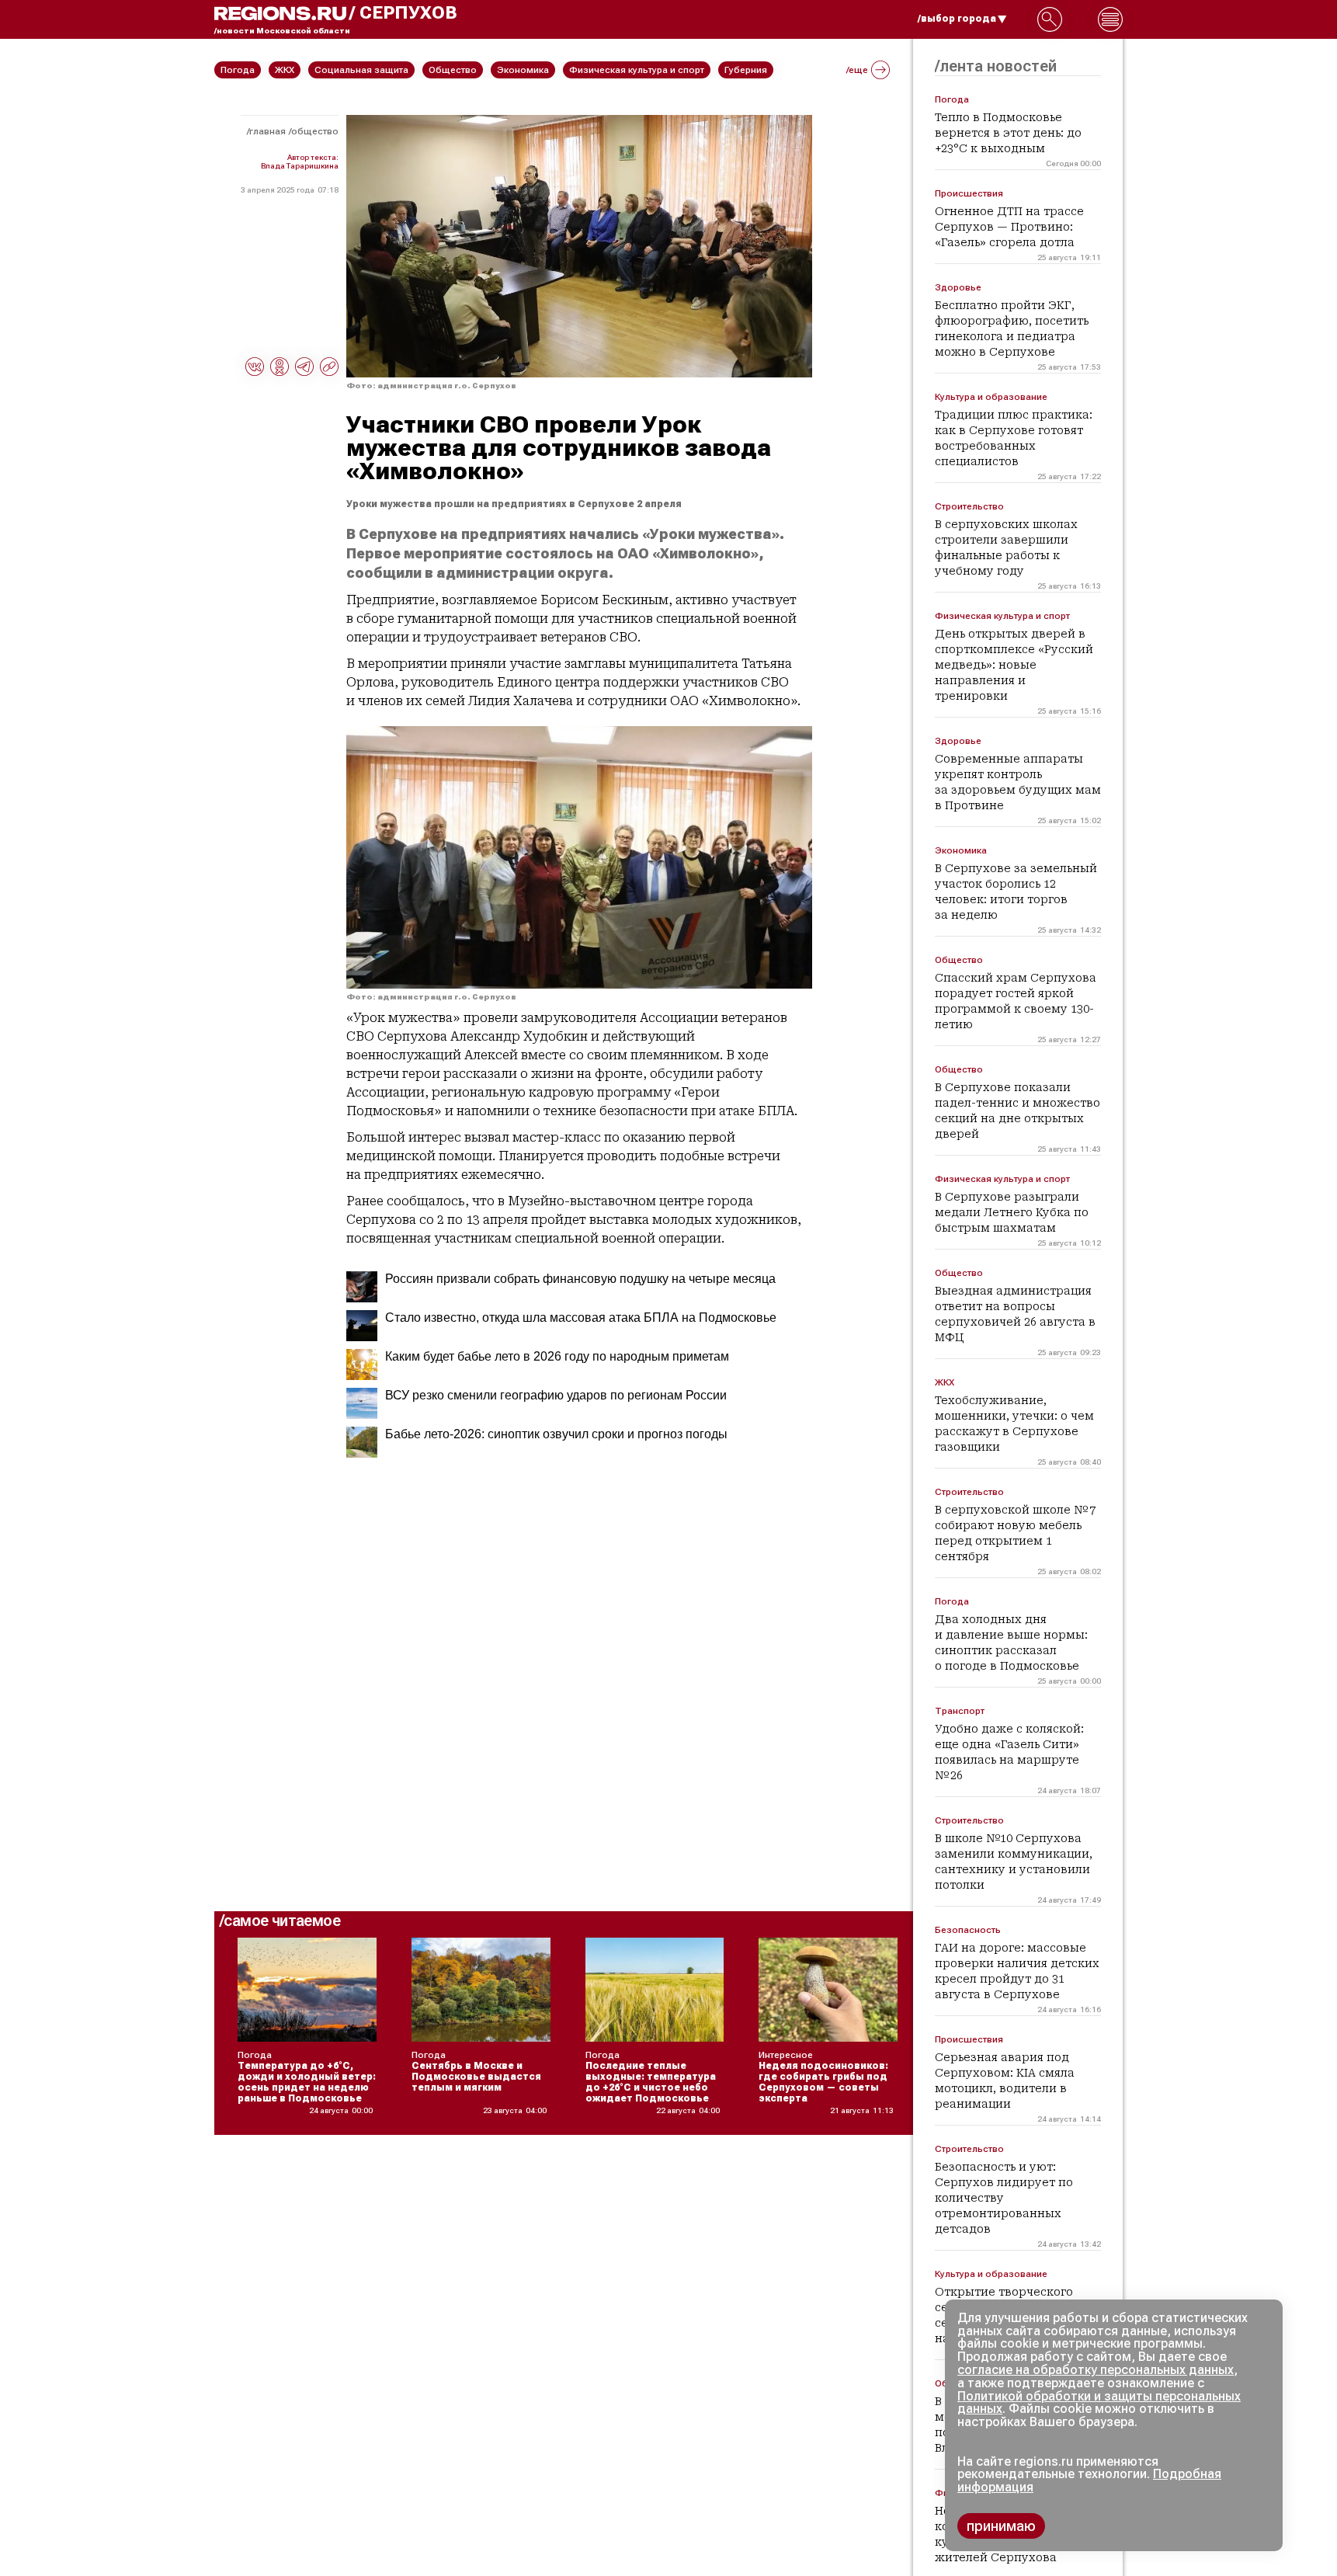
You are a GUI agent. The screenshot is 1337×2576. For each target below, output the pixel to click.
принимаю (1001, 2526)
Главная (267, 131)
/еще (857, 70)
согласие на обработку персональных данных (1096, 2370)
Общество (315, 131)
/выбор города (957, 19)
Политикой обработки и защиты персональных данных (1099, 2403)
